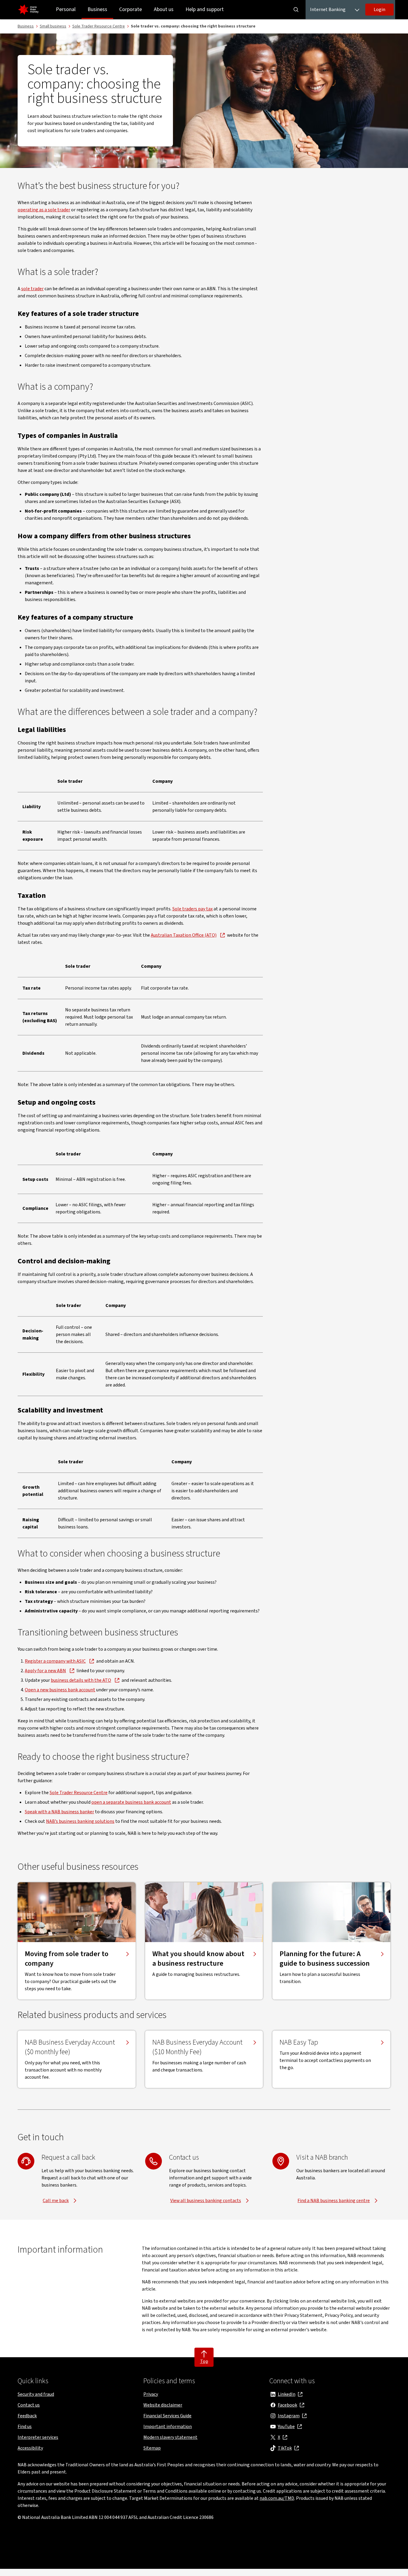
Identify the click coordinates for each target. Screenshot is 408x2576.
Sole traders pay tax (193, 909)
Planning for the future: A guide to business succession (325, 1959)
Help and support (205, 9)
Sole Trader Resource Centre (79, 1793)
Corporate (131, 9)
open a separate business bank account (131, 1802)
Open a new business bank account (60, 1690)
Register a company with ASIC (55, 1661)
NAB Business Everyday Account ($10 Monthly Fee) (197, 2047)
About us (164, 9)
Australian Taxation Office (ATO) (184, 935)
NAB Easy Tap (299, 2043)
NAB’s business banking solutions (80, 1821)
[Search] (296, 10)
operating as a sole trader (44, 210)
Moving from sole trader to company (67, 1959)
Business (97, 9)
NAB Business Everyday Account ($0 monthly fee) (70, 2047)
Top (204, 2361)
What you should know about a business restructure (198, 1959)
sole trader (32, 289)
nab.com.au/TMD (277, 2498)
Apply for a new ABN (45, 1671)
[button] (379, 10)
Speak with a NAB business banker (59, 1812)
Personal (66, 9)
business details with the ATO (81, 1680)
